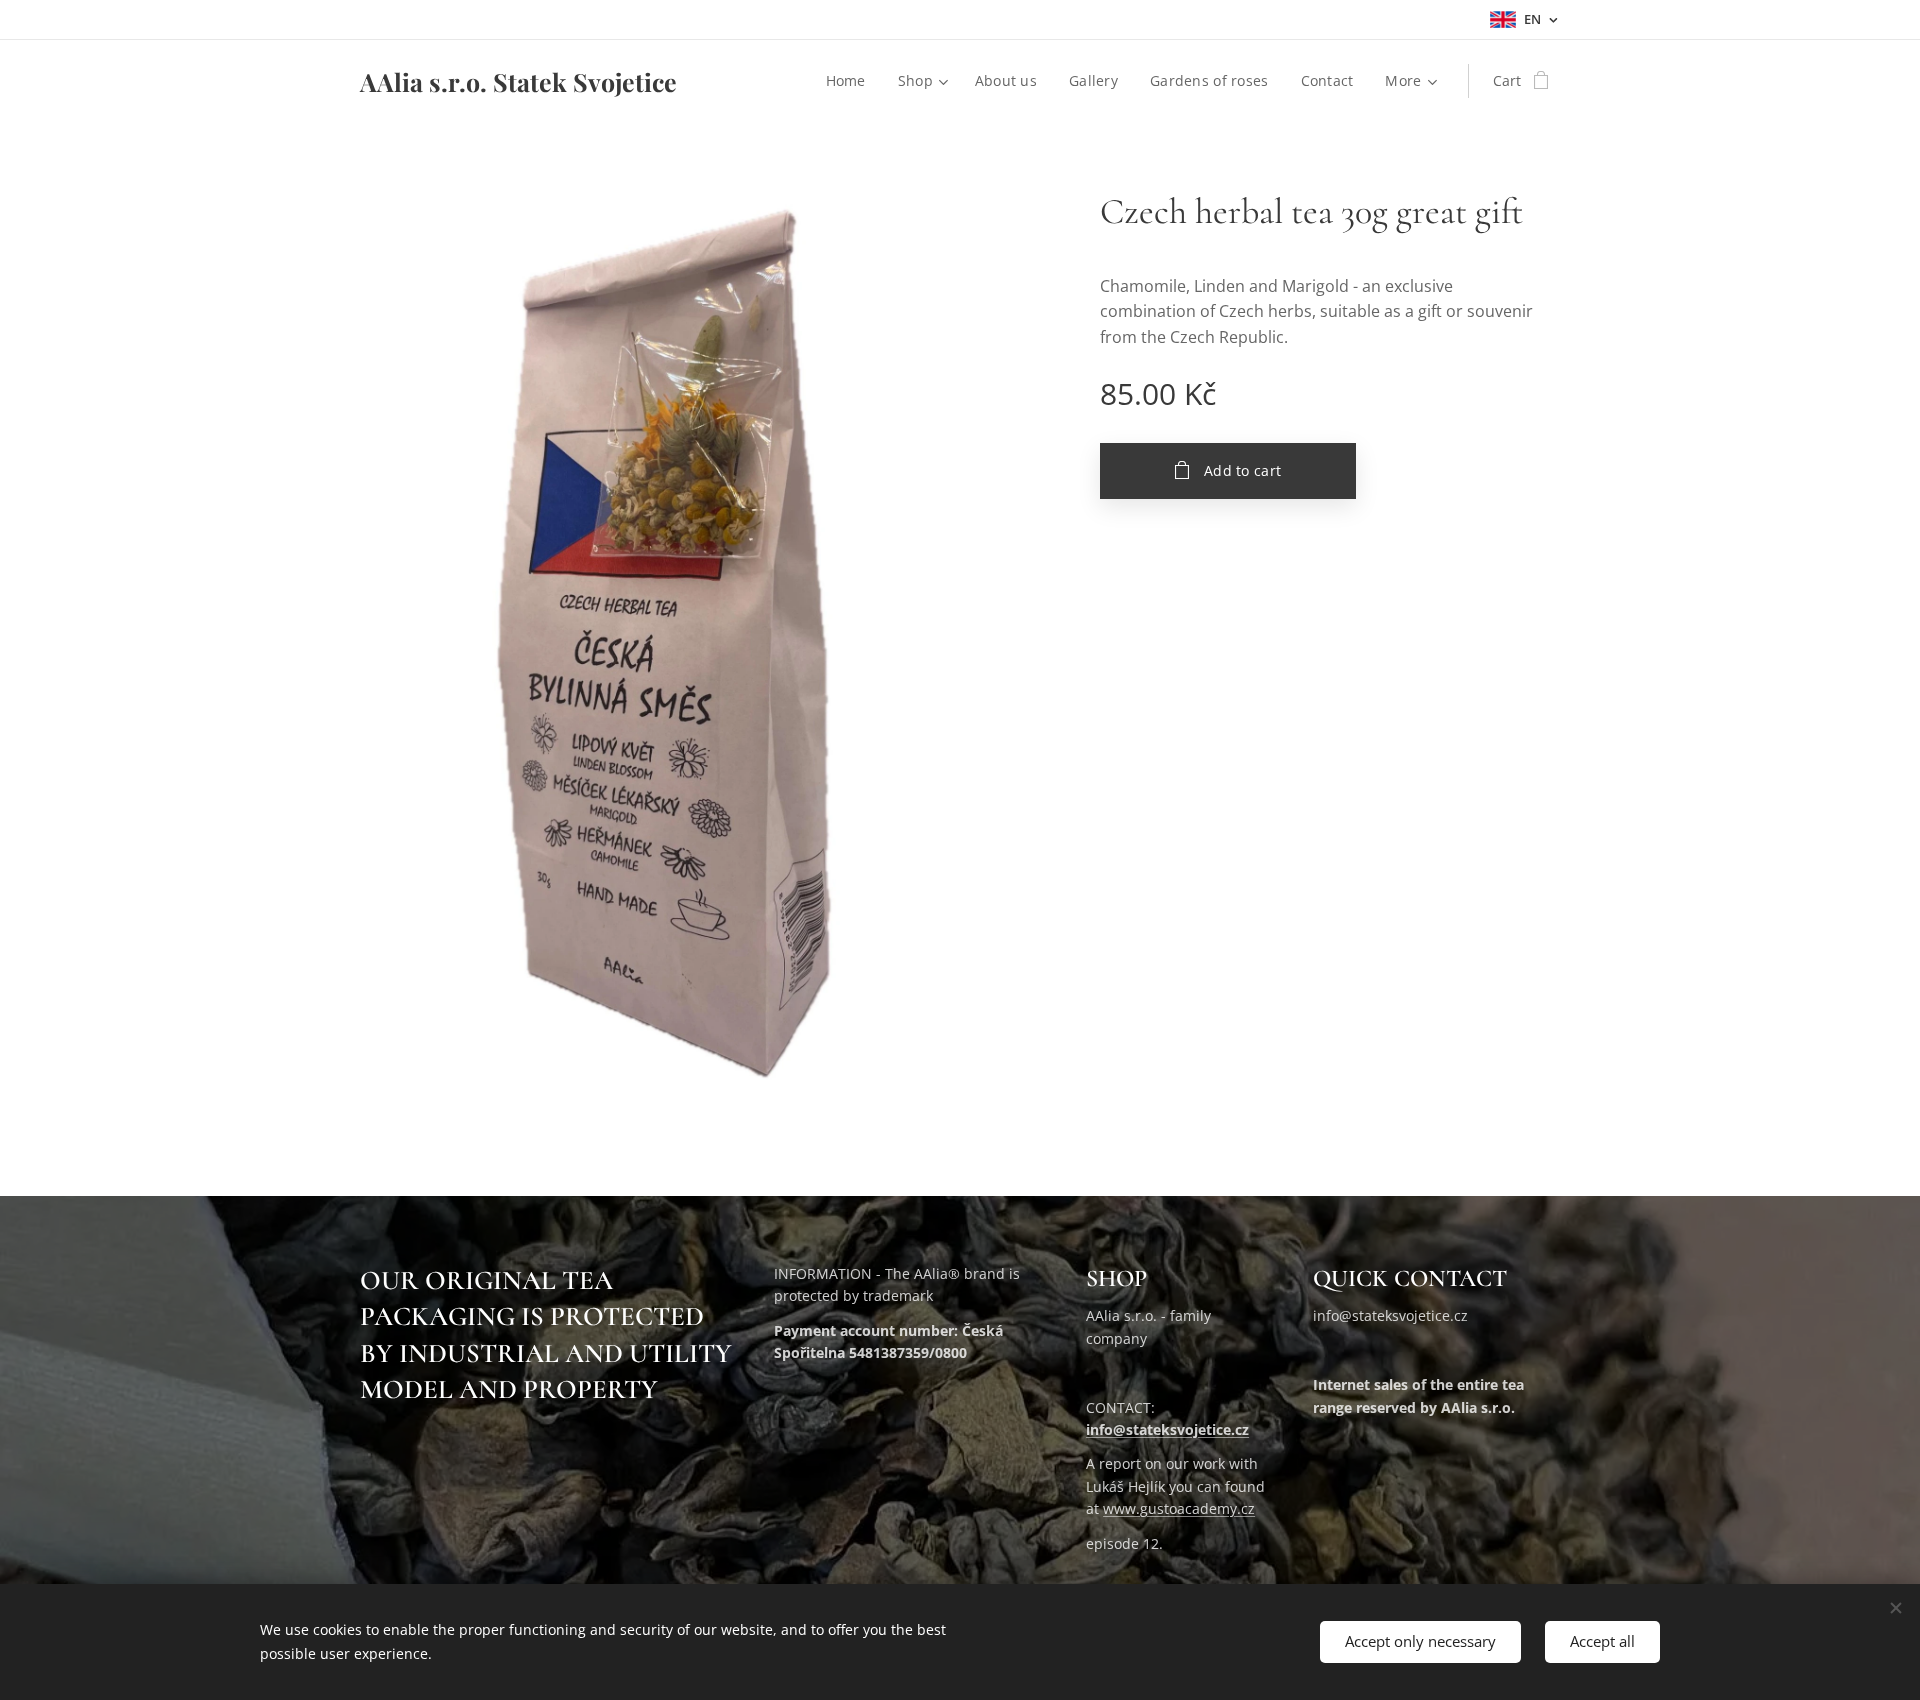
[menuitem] (851, 81)
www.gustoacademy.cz (1179, 1508)
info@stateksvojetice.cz (1167, 1429)
